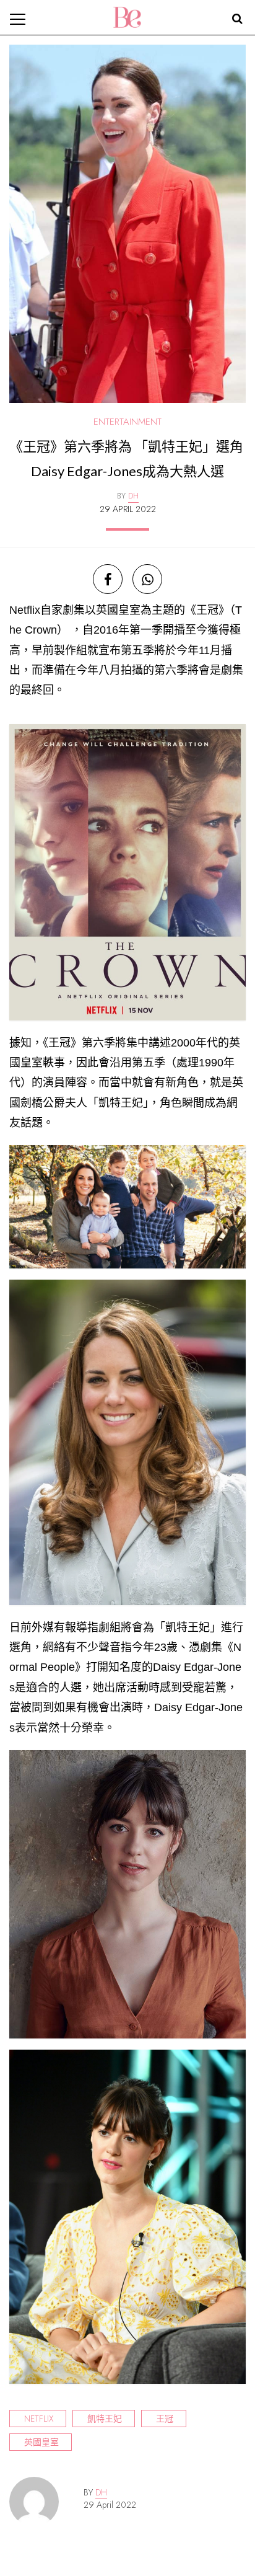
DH (101, 2492)
